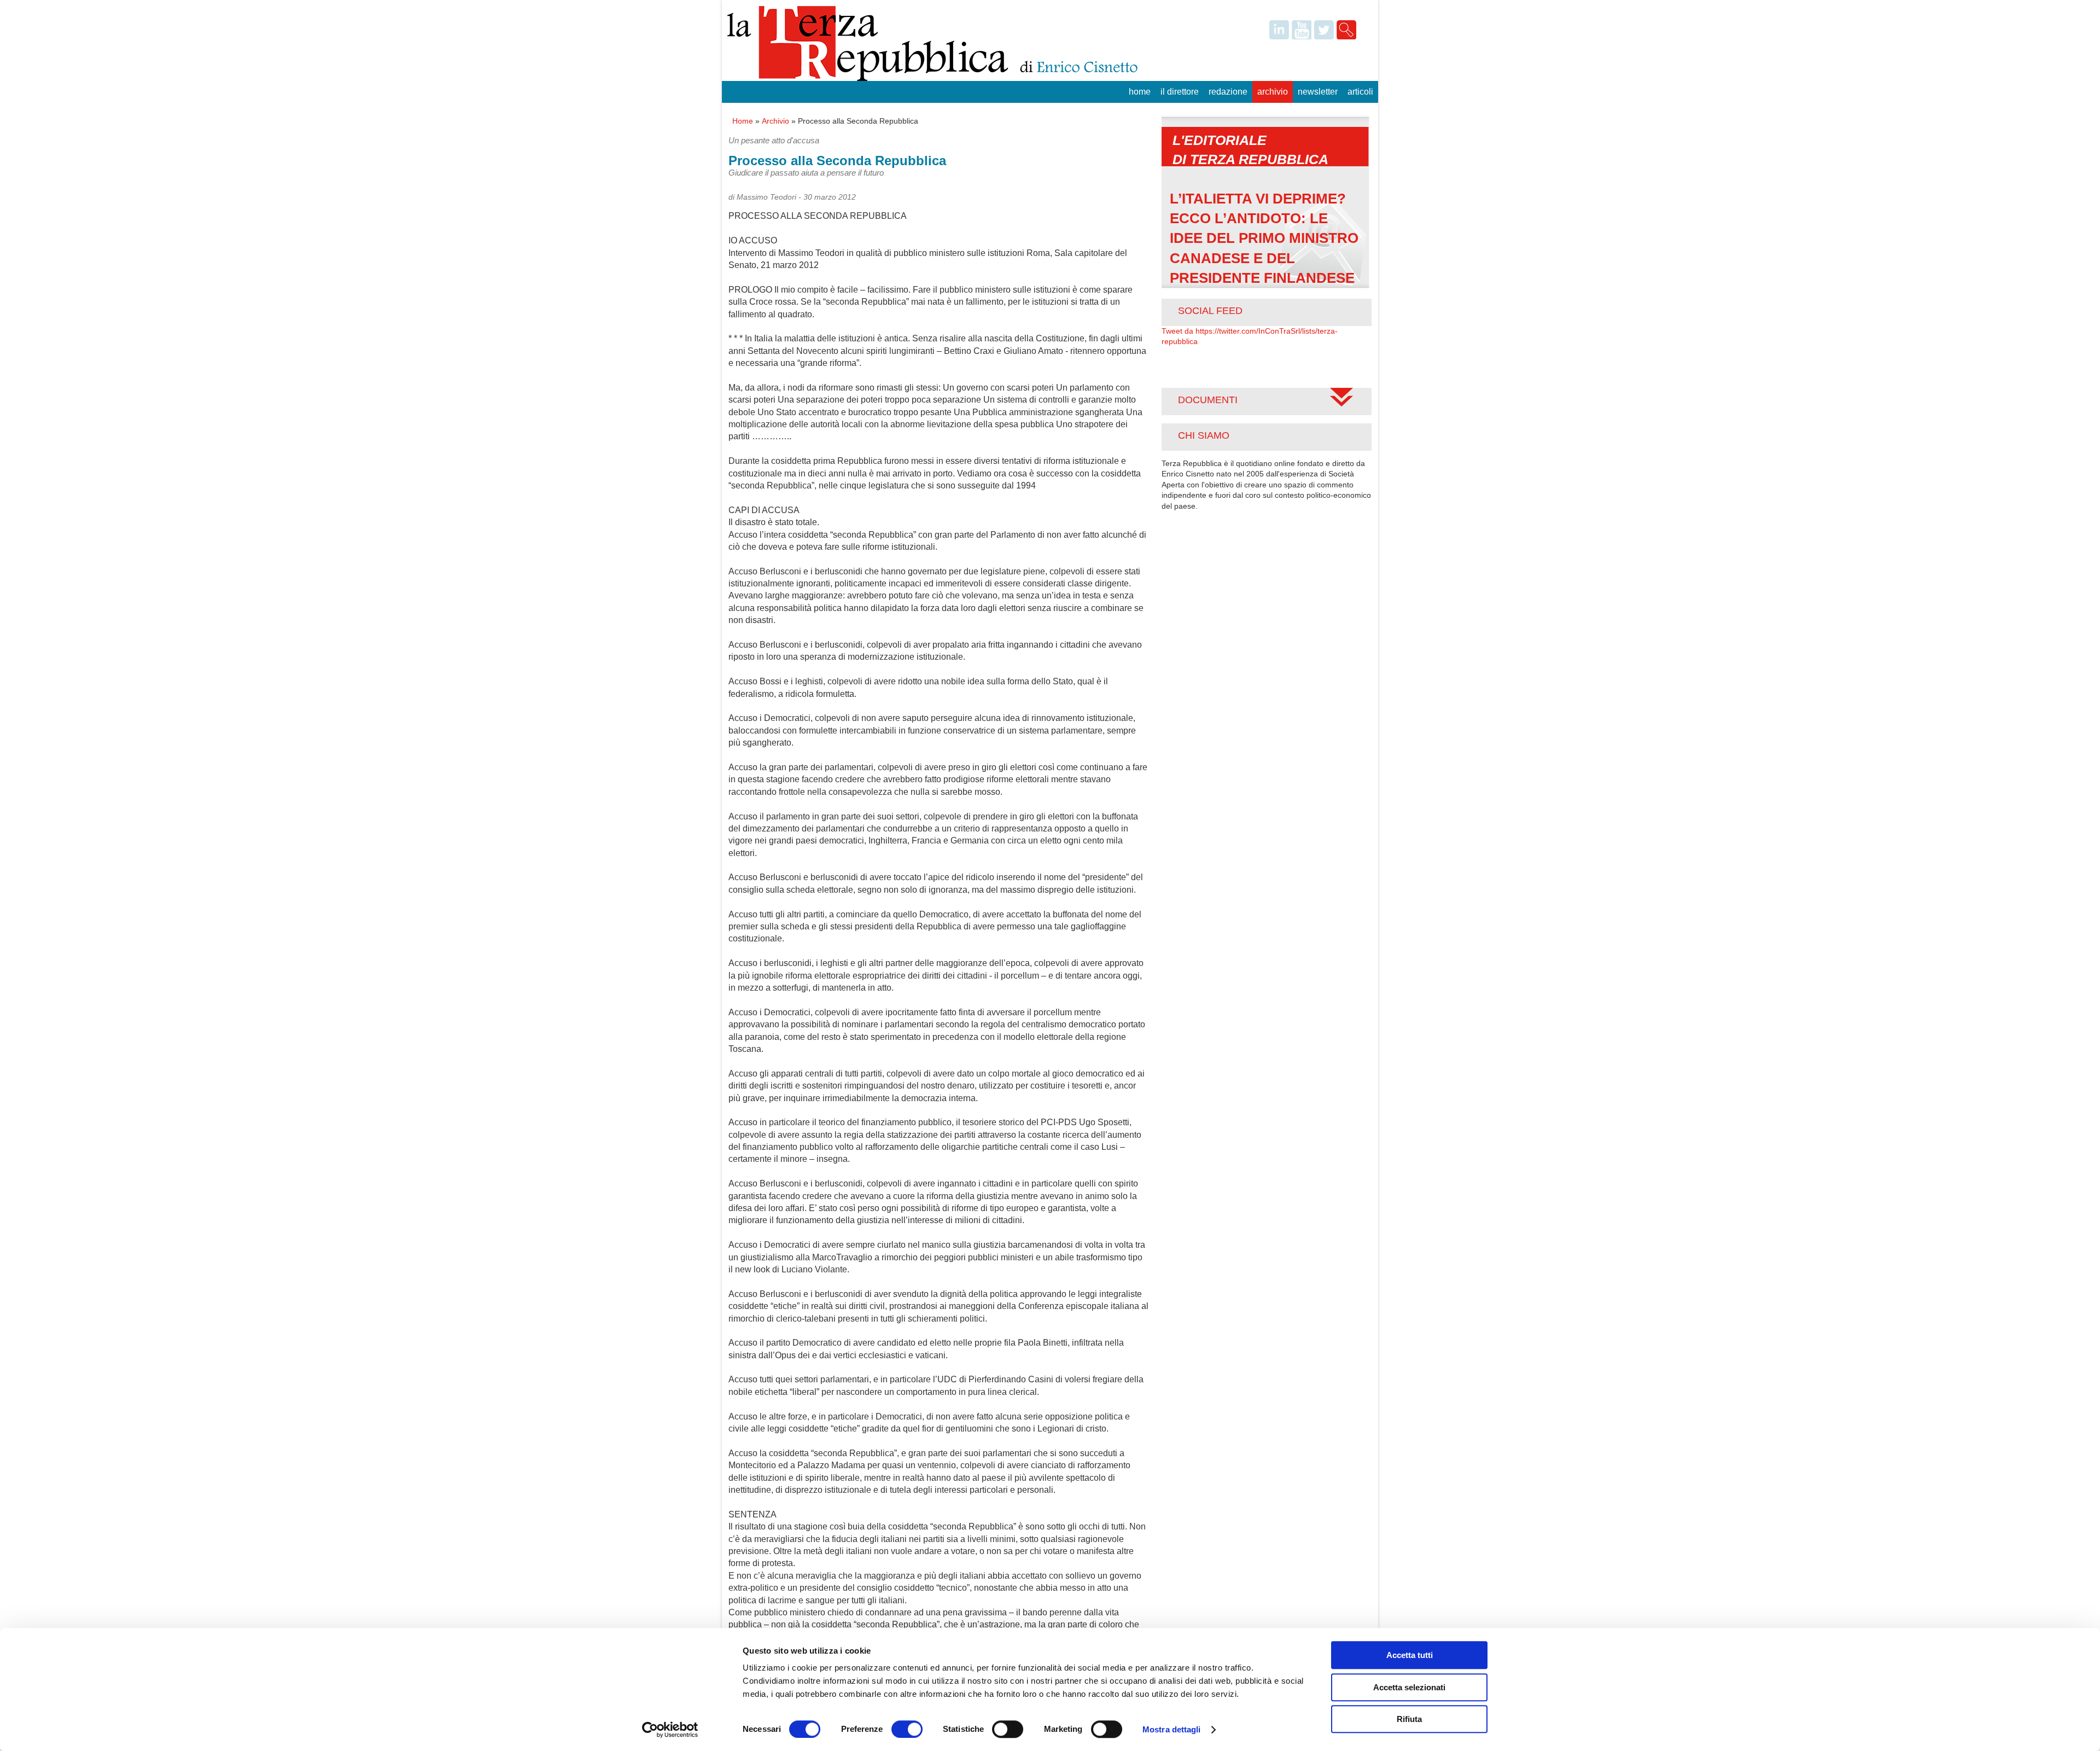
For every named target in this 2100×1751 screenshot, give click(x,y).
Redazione (1228, 92)
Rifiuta (1409, 1719)
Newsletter (1318, 92)
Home (1140, 92)
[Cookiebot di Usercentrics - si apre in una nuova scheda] (670, 1730)
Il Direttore (1180, 92)
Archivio (1273, 92)
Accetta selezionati (1409, 1687)
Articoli (1360, 92)
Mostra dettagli (1172, 1729)
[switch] (907, 1729)
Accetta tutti (1410, 1655)
